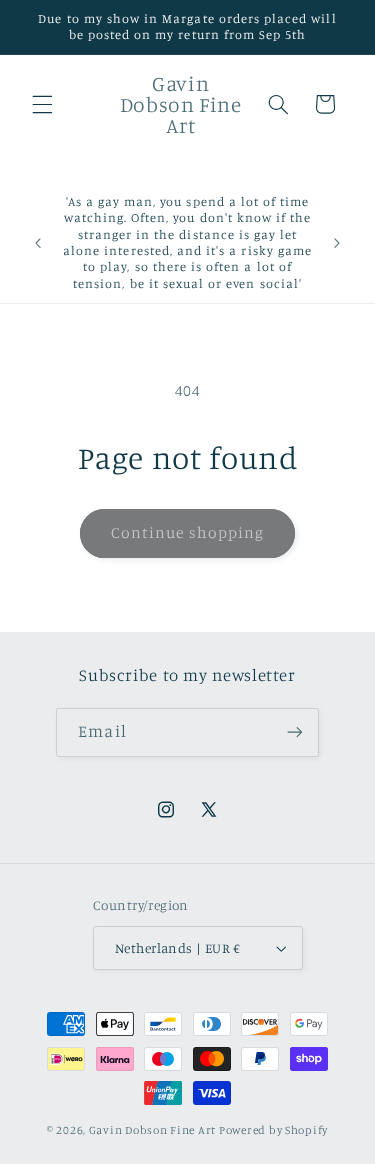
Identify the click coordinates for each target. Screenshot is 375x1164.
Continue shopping (187, 532)
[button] (42, 104)
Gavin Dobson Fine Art (152, 1130)
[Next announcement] (337, 243)
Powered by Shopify (273, 1130)
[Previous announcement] (38, 243)
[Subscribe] (294, 732)
